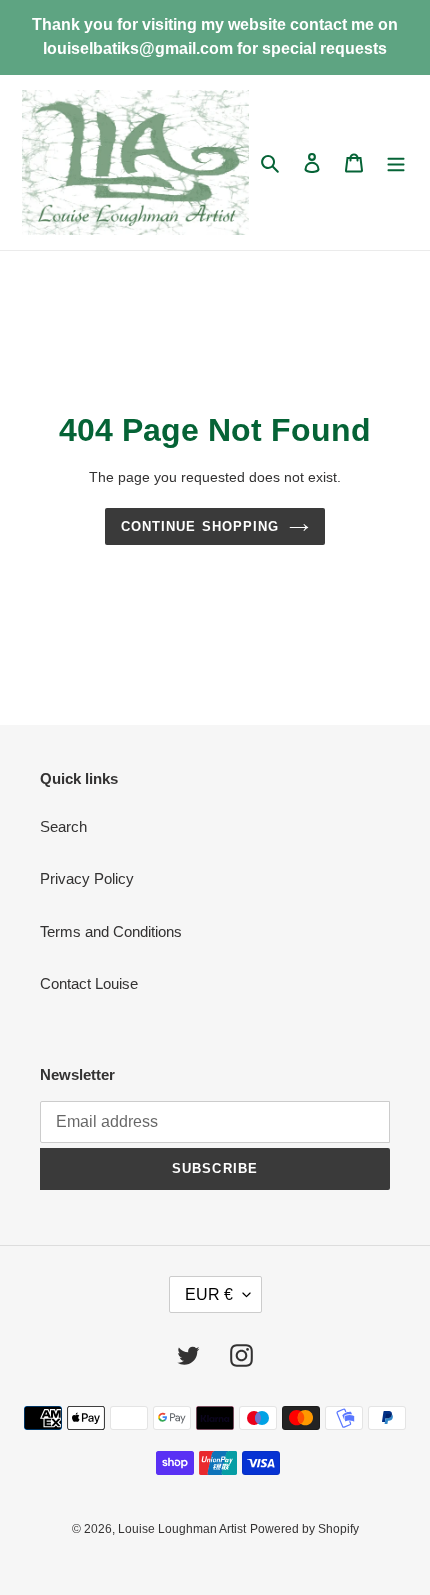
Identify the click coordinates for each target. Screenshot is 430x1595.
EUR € (209, 1294)
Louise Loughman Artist (182, 1529)
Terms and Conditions (111, 931)
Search (63, 826)
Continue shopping (200, 526)
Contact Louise (89, 983)
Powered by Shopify (304, 1529)
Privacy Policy (87, 878)
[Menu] (396, 162)
